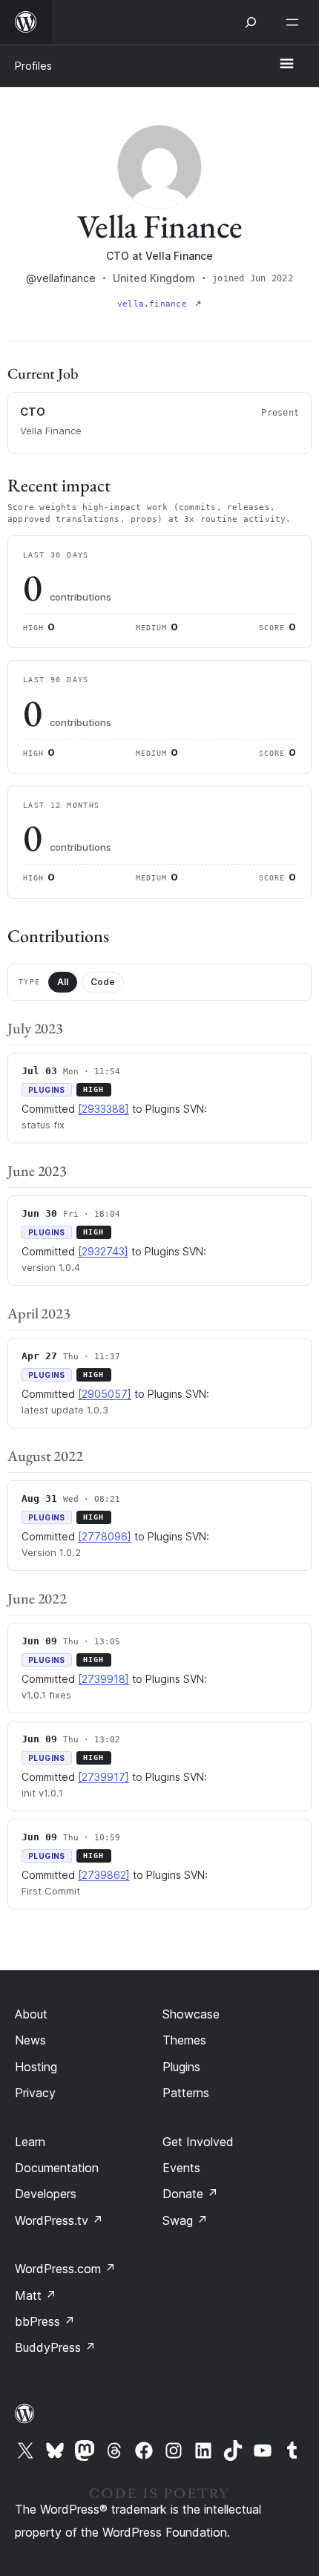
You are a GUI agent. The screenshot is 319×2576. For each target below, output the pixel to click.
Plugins (181, 2067)
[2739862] (104, 1875)
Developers (46, 2194)
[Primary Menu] (286, 65)
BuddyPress (55, 2347)
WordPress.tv (59, 2220)
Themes (184, 2040)
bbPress (45, 2321)
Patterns (186, 2093)
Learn (30, 2142)
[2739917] (103, 1777)
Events (181, 2168)
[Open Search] (251, 22)
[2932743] (103, 1251)
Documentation (57, 2168)
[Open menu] (295, 22)
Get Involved (198, 2142)
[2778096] (105, 1536)
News (30, 2040)
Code (103, 982)
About (31, 2014)
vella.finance (155, 304)
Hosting (36, 2067)
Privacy (35, 2093)
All (63, 982)
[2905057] (105, 1394)
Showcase (191, 2014)
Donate (190, 2194)
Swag (185, 2220)
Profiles (33, 66)
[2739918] (103, 1679)
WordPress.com (65, 2269)
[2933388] (103, 1109)
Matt (36, 2295)
